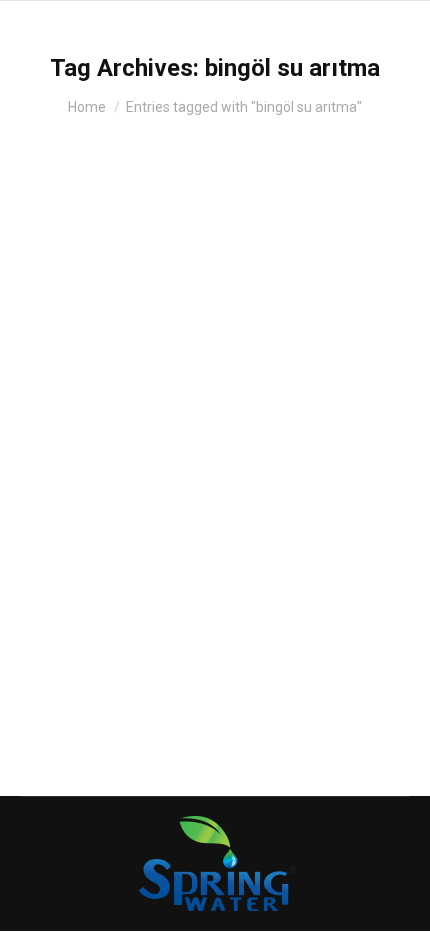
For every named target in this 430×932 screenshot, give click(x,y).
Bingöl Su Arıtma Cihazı (153, 426)
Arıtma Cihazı (84, 461)
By (167, 461)
